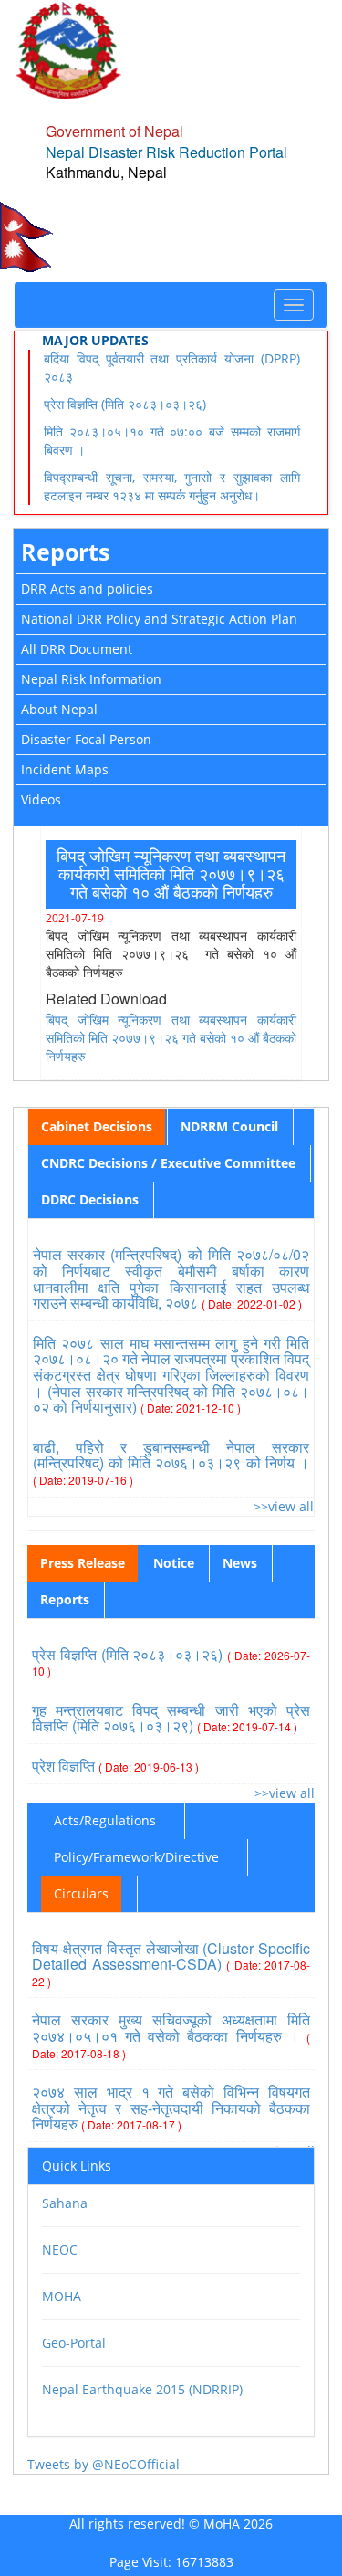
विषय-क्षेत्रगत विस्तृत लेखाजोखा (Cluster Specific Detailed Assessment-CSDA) (171, 1963)
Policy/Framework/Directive (136, 1857)
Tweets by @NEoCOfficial (104, 2464)
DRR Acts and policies (87, 589)
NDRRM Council (229, 1126)
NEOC (60, 2250)
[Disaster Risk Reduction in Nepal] (68, 49)
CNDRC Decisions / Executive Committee (168, 1163)
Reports (65, 552)
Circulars (81, 1893)
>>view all (284, 1506)
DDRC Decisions (90, 1199)
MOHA (62, 2296)
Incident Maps (65, 769)
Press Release (83, 1563)
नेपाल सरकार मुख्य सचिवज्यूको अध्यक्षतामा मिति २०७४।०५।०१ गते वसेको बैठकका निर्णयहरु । (171, 2035)
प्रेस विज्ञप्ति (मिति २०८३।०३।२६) (125, 404)
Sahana (65, 2203)
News (240, 1563)
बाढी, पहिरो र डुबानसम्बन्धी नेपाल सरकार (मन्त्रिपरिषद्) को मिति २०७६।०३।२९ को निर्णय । (171, 1462)
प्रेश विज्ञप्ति (115, 1766)
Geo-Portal (74, 2343)
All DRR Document (77, 649)
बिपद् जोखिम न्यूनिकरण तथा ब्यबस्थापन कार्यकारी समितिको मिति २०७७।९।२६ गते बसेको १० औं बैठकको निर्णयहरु (171, 1038)
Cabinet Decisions (97, 1126)
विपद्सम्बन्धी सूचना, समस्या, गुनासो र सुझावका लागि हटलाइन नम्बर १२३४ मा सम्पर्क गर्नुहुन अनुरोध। (172, 486)
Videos (41, 799)
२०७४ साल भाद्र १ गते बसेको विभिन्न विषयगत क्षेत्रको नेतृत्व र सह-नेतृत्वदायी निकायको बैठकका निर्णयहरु (171, 2108)
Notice (174, 1563)
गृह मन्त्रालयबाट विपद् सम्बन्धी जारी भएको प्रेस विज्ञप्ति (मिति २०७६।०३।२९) (171, 1718)
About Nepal (59, 709)
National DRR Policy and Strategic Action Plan (159, 619)
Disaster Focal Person (86, 739)
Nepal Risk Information (91, 679)
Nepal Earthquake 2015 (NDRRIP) (142, 2389)
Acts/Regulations (105, 1820)
